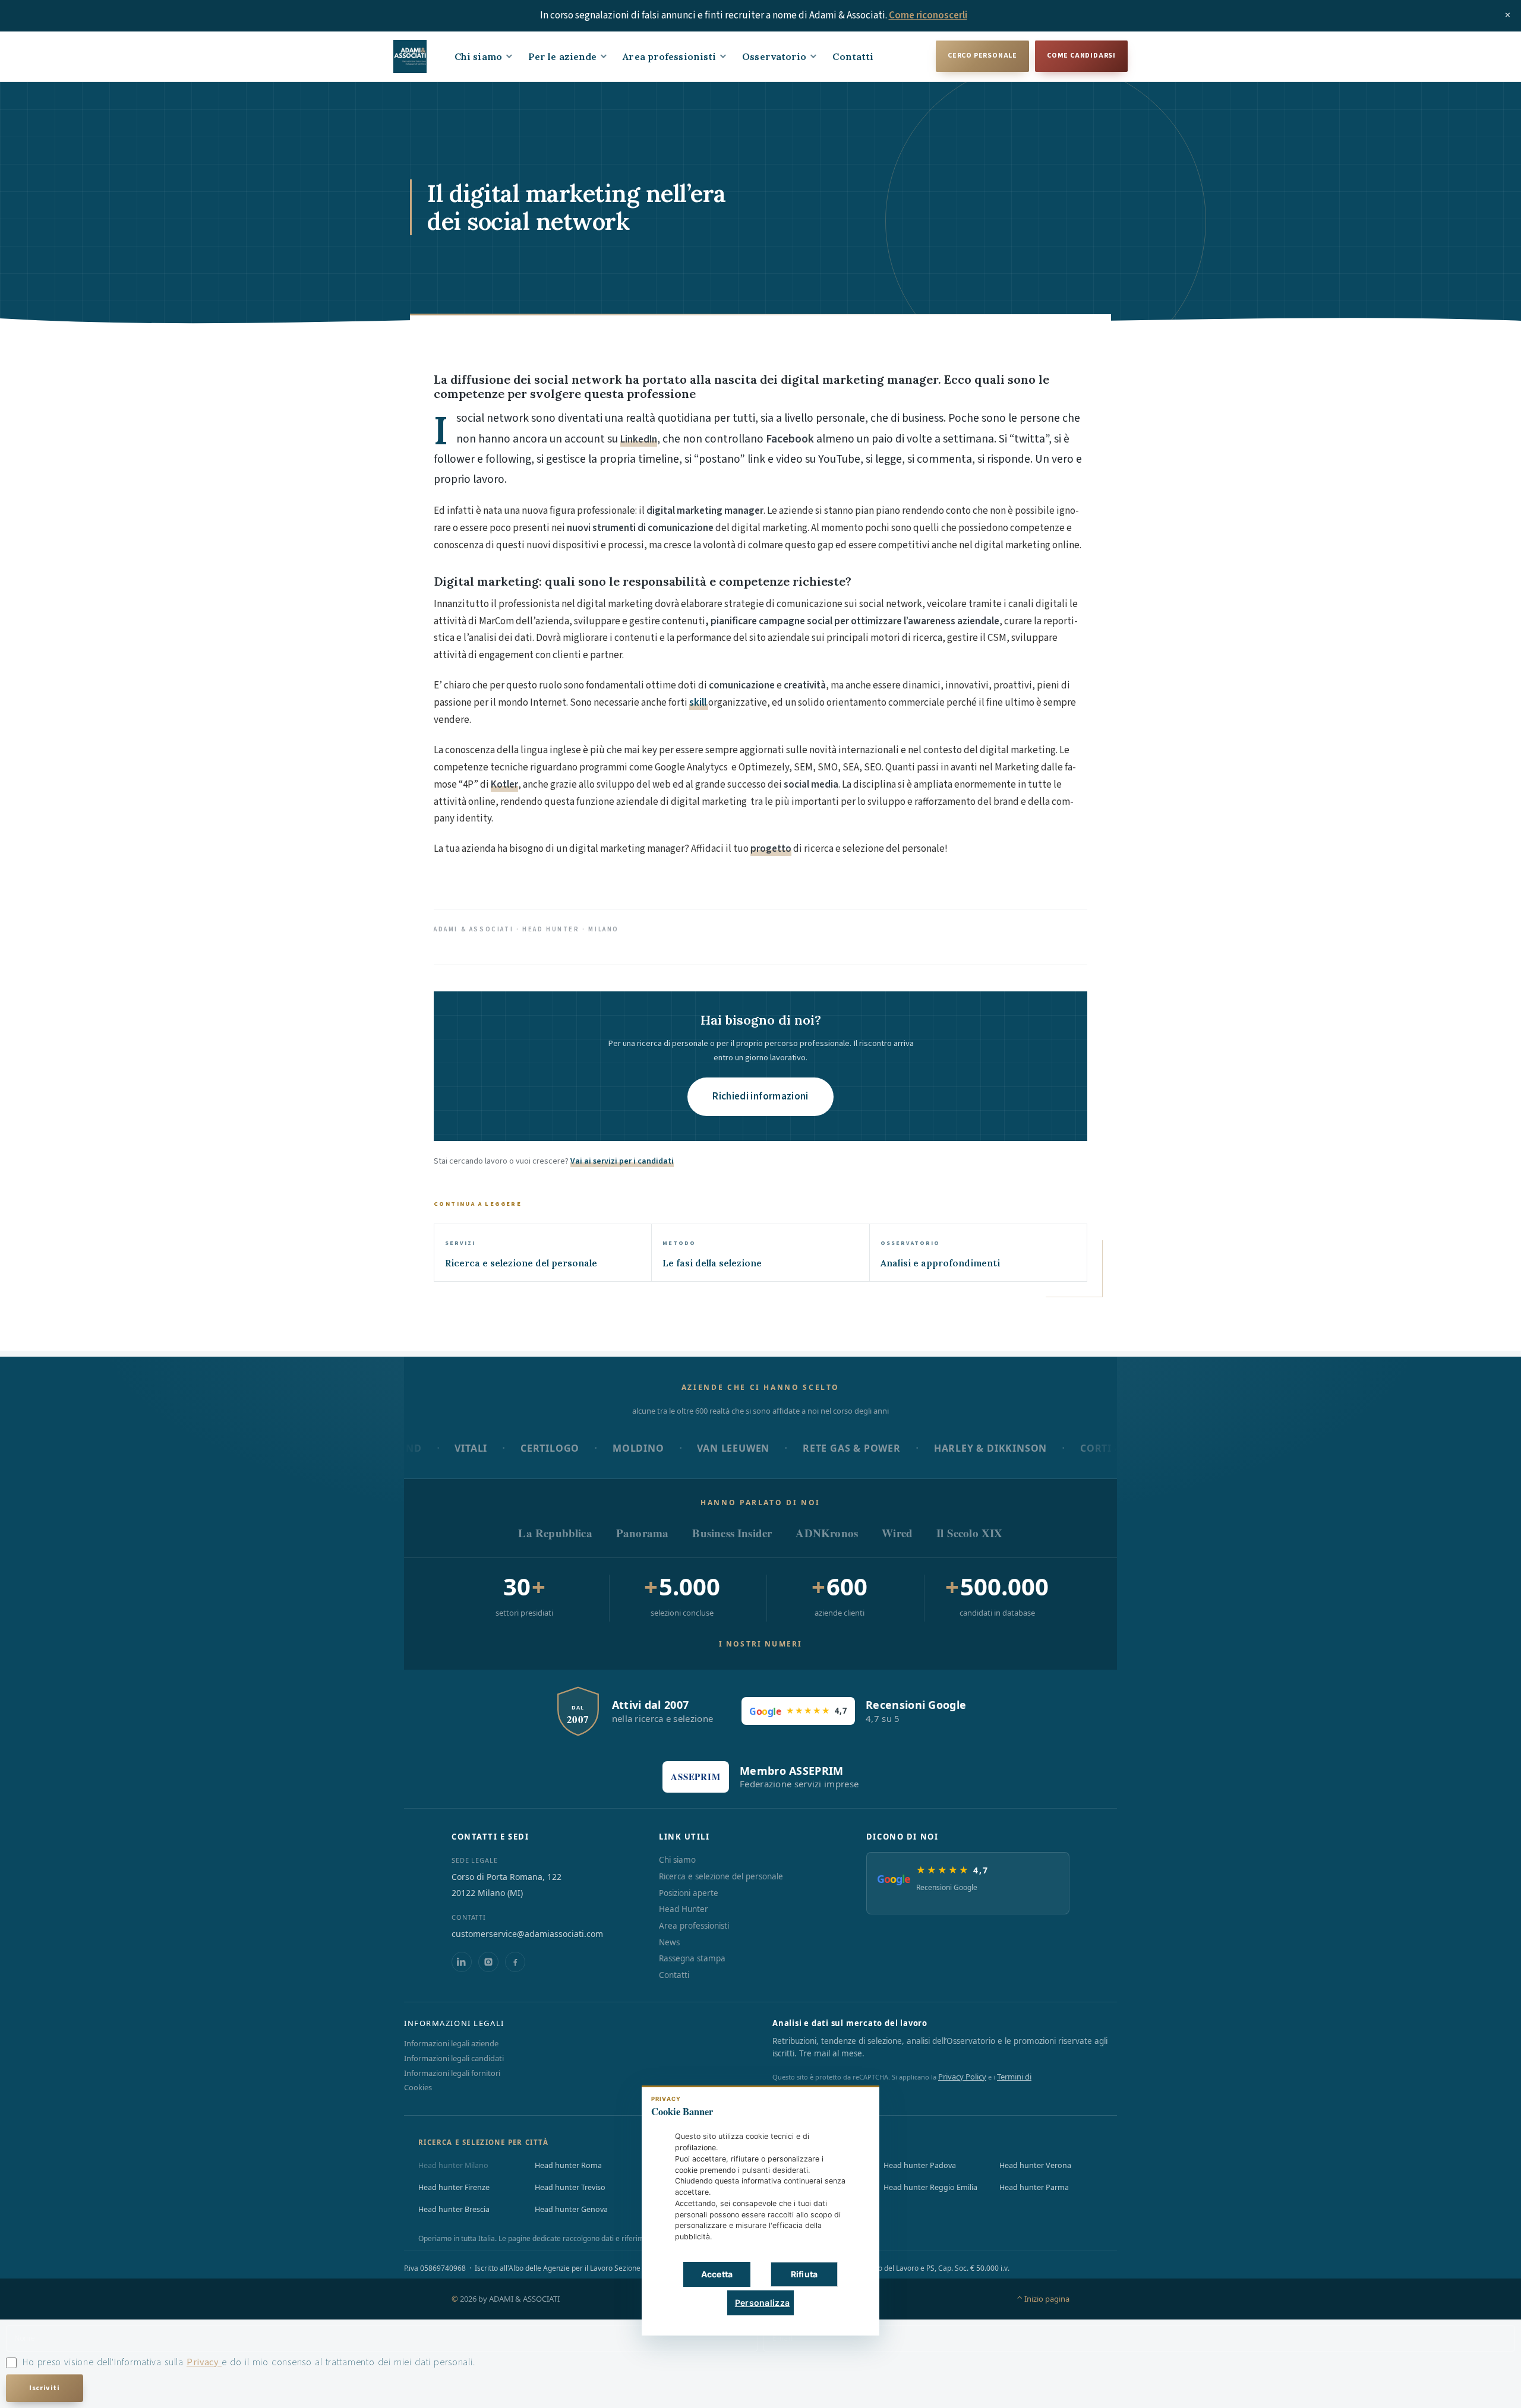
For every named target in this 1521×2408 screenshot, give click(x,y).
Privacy (204, 2362)
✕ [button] (852, 2103)
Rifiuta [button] (804, 2274)
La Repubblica (555, 1533)
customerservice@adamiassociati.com (527, 1934)
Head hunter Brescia (454, 2209)
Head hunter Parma (1034, 2187)
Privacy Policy (962, 2077)
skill (699, 703)
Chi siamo (478, 56)
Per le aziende (562, 56)
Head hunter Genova (571, 2209)
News (669, 1942)
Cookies (418, 2087)
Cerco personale (982, 56)
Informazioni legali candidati (454, 2058)
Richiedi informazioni (760, 1096)
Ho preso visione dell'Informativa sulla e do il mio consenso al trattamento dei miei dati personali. (249, 2362)
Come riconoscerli (928, 15)
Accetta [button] (717, 2274)
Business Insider (732, 1533)
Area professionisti (669, 56)
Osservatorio (774, 56)
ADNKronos (827, 1533)
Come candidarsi (1081, 56)
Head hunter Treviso (570, 2187)
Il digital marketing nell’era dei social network (577, 207)
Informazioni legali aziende (451, 2043)
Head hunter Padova (920, 2165)
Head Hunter (684, 1909)
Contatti (853, 56)
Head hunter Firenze (454, 2187)
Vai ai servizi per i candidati (622, 1161)
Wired (897, 1533)
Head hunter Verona (1035, 2165)
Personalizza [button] (762, 2303)
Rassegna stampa (692, 1958)
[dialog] (760, 2211)
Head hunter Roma (568, 2165)
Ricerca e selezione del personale (721, 1876)
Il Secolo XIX (969, 1533)
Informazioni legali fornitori (452, 2073)
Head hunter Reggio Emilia (930, 2187)
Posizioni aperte (689, 1893)
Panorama (643, 1533)
